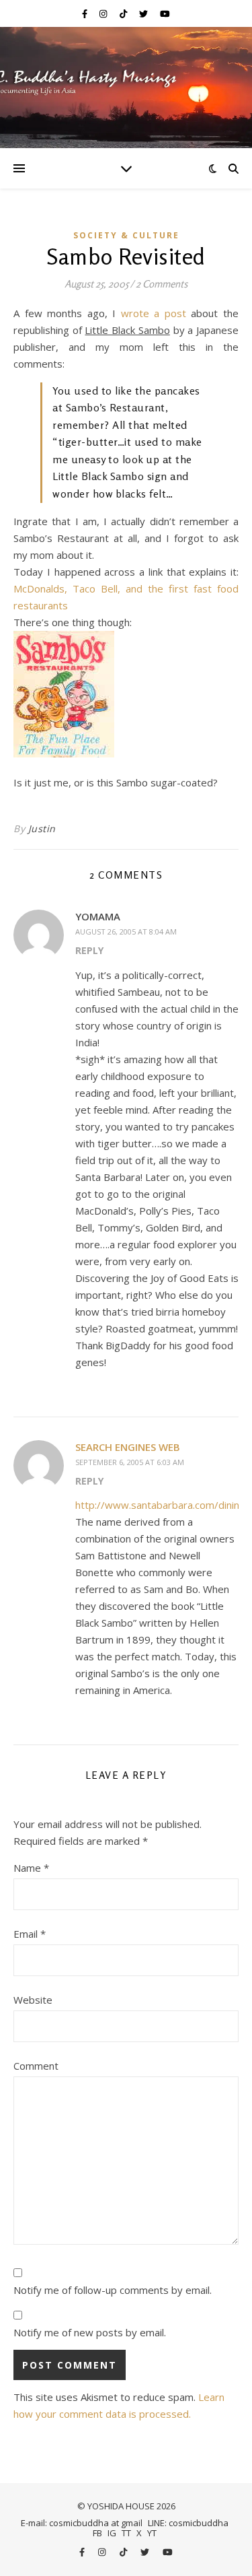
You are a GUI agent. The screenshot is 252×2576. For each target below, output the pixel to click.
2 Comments (162, 284)
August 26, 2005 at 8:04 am (126, 931)
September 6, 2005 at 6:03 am (130, 1462)
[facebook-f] (86, 13)
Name (31, 1868)
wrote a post (154, 313)
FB (97, 2533)
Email (30, 1934)
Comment (36, 2066)
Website (33, 2000)
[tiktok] (124, 13)
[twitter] (144, 13)
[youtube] (165, 13)
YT (152, 2533)
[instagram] (104, 13)
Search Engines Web (128, 1447)
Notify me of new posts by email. (90, 2332)
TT (126, 2533)
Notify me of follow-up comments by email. (113, 2290)
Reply (89, 950)
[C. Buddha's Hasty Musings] (126, 88)
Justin (42, 828)
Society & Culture (126, 235)
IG (112, 2533)
